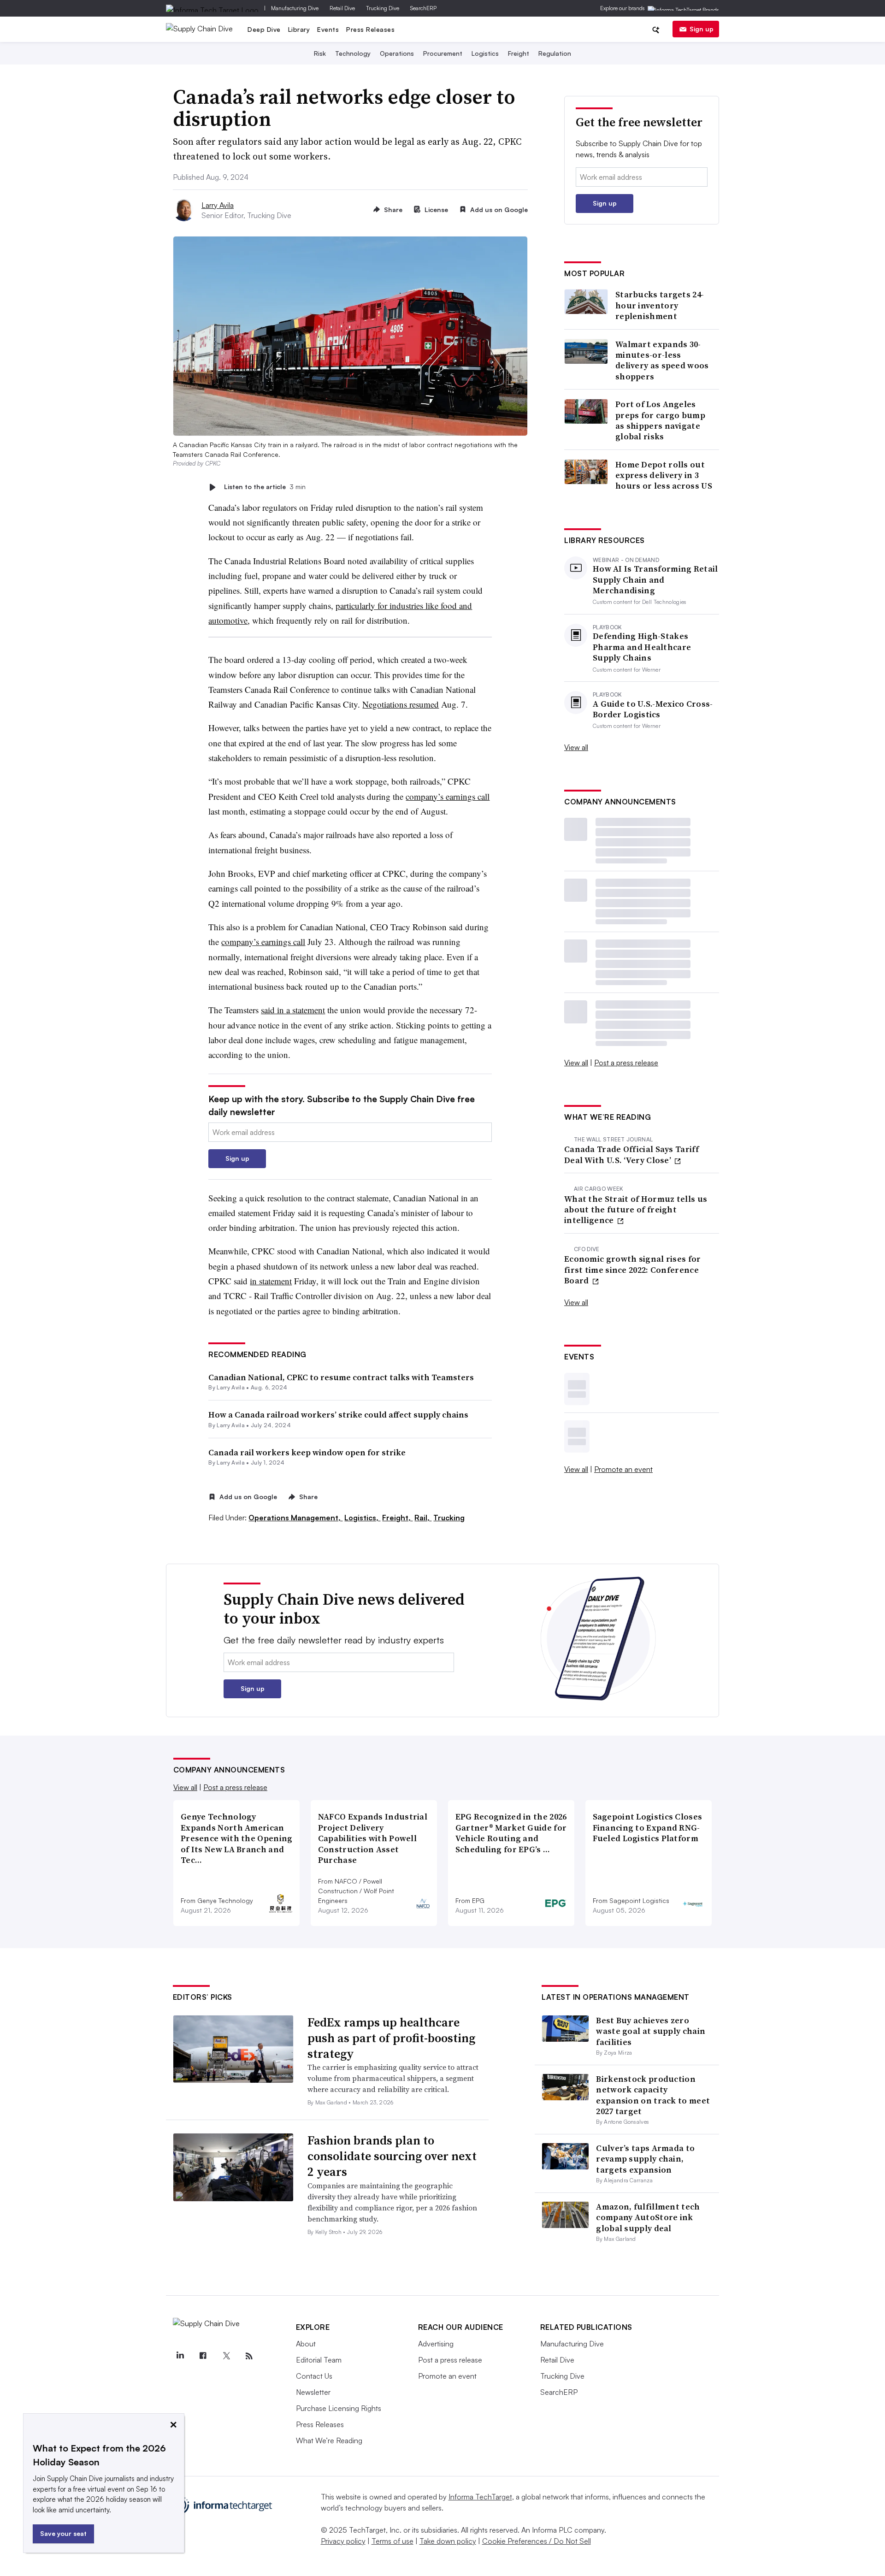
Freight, (397, 1518)
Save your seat (63, 2533)
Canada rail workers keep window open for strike (307, 1452)
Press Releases (370, 29)
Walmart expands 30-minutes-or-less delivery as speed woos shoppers (662, 360)
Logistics (485, 53)
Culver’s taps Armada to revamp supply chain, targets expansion (645, 2159)
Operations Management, (295, 1518)
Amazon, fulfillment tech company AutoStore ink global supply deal (648, 2217)
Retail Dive (342, 8)
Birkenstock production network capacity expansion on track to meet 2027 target (653, 2095)
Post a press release (626, 1063)
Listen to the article (265, 487)
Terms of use (392, 2541)
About (306, 2344)
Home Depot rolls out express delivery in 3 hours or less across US (664, 475)
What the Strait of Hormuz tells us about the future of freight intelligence (636, 1210)
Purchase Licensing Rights (339, 2408)
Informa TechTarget (480, 2497)
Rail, (423, 1518)
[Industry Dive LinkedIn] (180, 2356)
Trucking (449, 1518)
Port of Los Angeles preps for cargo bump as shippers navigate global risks (660, 420)
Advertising (436, 2344)
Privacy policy (343, 2541)
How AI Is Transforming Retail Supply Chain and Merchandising (655, 579)
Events (328, 29)
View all (576, 747)
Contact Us (314, 2376)
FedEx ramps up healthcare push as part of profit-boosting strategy (391, 2038)
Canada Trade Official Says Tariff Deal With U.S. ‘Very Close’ (631, 1155)
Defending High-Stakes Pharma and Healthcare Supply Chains (642, 647)
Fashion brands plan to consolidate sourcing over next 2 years (392, 2156)
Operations (397, 53)
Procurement (443, 53)
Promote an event (623, 1469)
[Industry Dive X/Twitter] (226, 2356)
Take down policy (448, 2541)
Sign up (702, 29)
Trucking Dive (383, 8)
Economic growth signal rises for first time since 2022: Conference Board (633, 1270)
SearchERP (423, 8)
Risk (320, 53)
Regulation (555, 53)
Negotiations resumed (401, 704)
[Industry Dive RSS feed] (249, 2356)
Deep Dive (264, 29)
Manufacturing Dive (295, 8)
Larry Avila (218, 205)
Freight (519, 53)
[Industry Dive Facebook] (203, 2356)
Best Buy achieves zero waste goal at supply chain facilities (651, 2031)
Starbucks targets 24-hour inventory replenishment (660, 305)
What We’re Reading (329, 2440)
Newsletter (313, 2392)
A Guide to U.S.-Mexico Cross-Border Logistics (653, 709)
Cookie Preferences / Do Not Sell (537, 2541)
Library (299, 29)
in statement (271, 1281)
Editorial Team (319, 2360)
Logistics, (362, 1518)
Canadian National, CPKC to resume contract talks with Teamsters (341, 1377)
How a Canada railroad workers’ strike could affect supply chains (338, 1415)
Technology (353, 53)
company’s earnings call (448, 796)
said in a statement (293, 1010)
